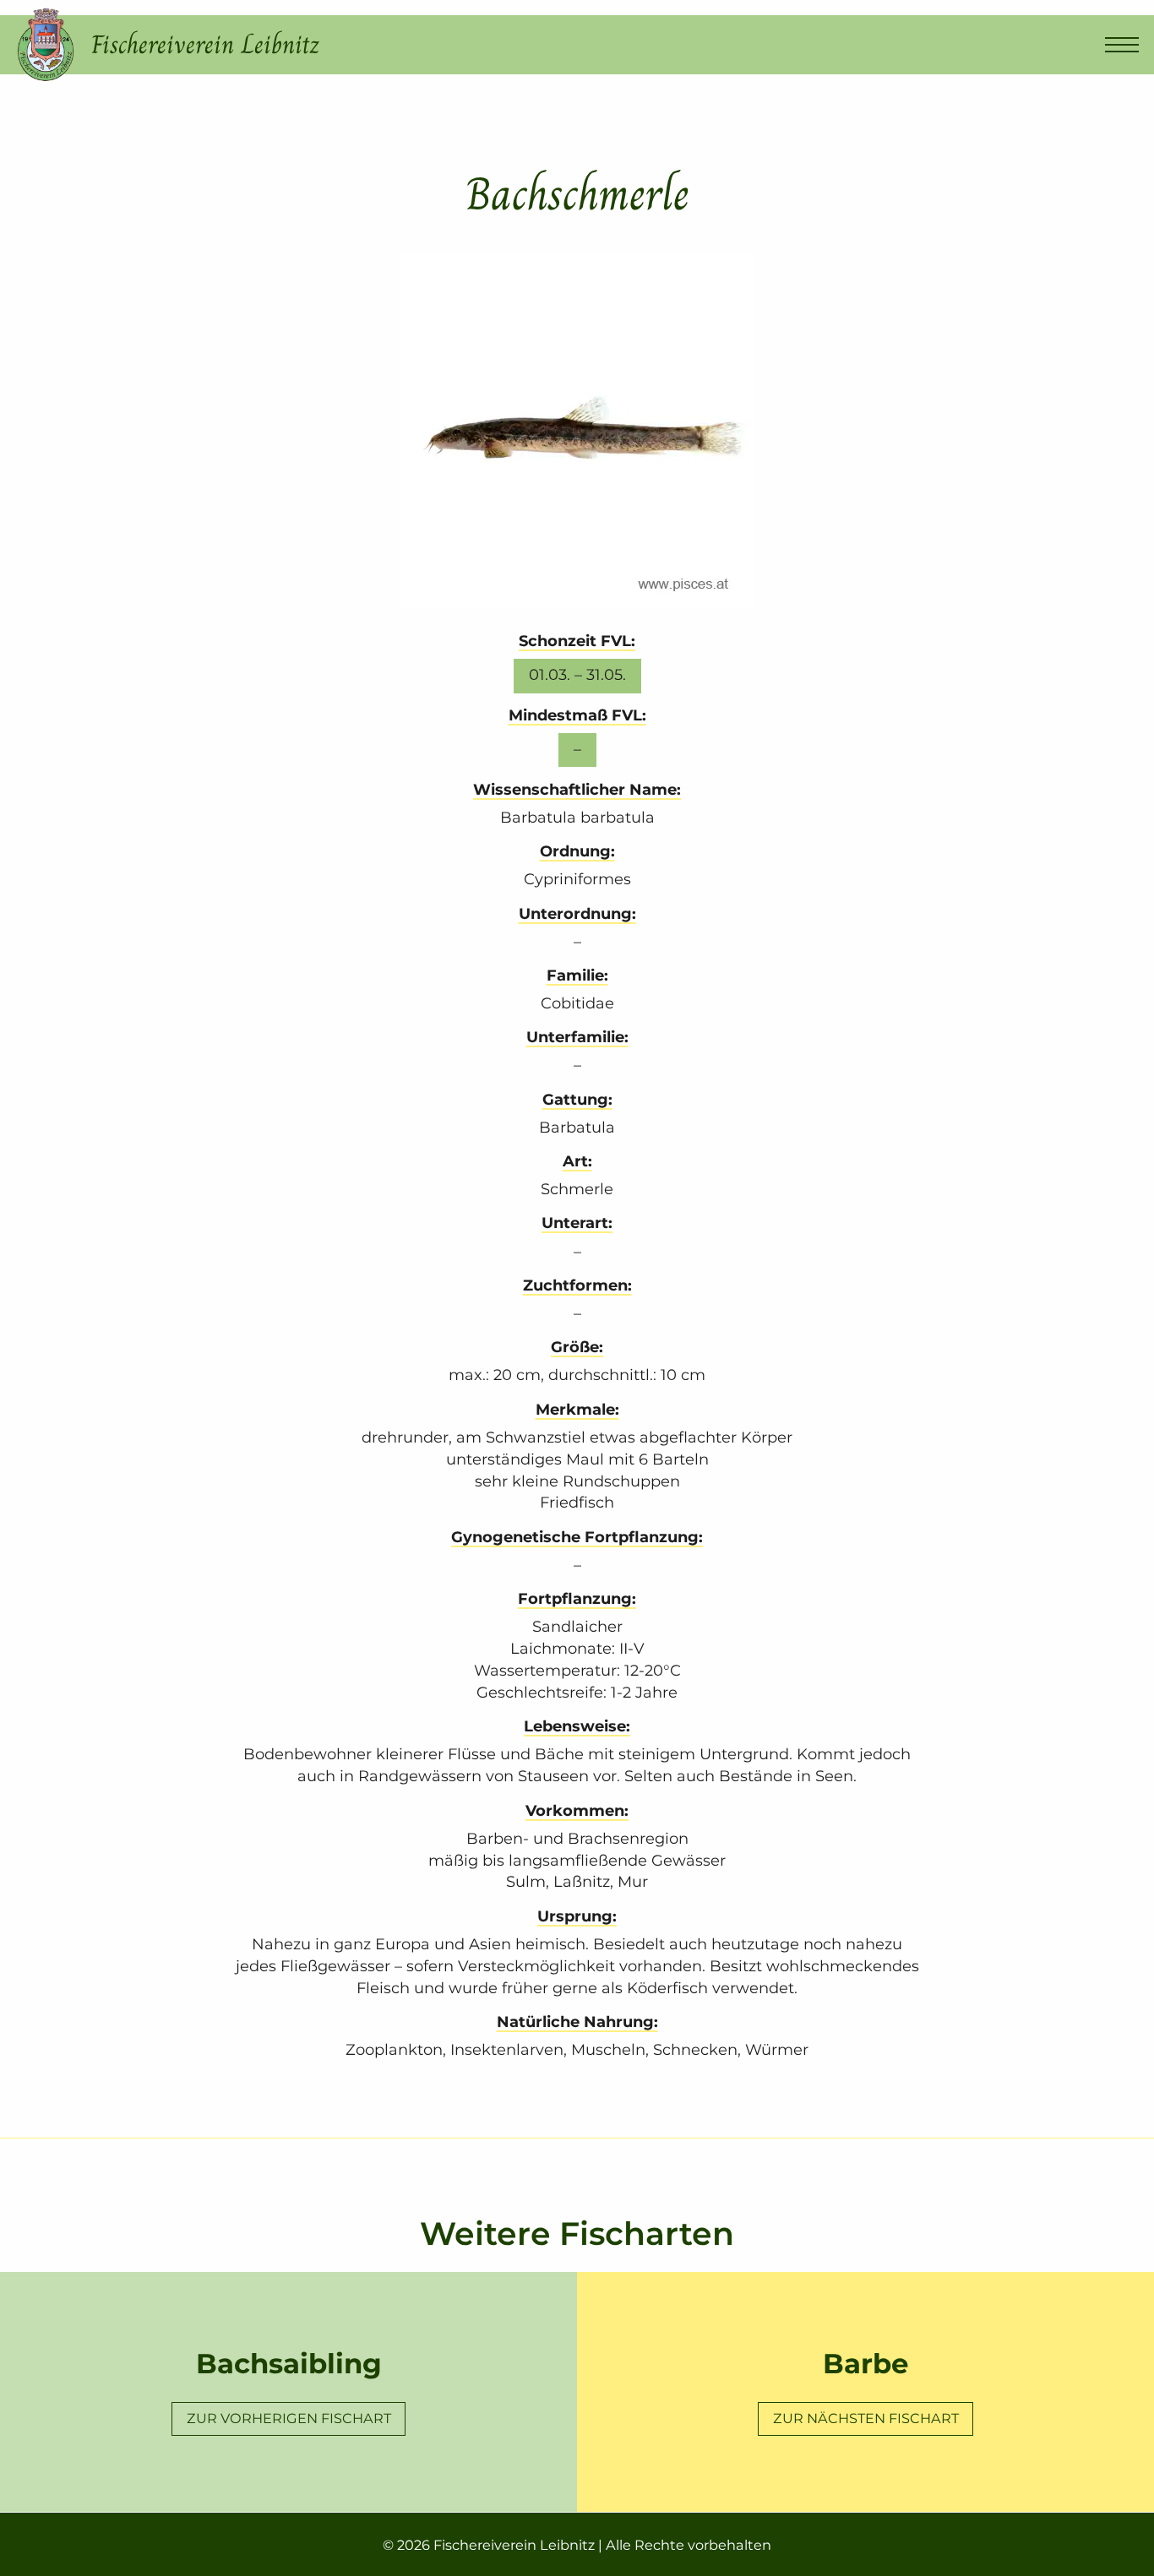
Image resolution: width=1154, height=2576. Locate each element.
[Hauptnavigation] (1122, 45)
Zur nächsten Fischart (866, 2418)
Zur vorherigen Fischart (289, 2418)
